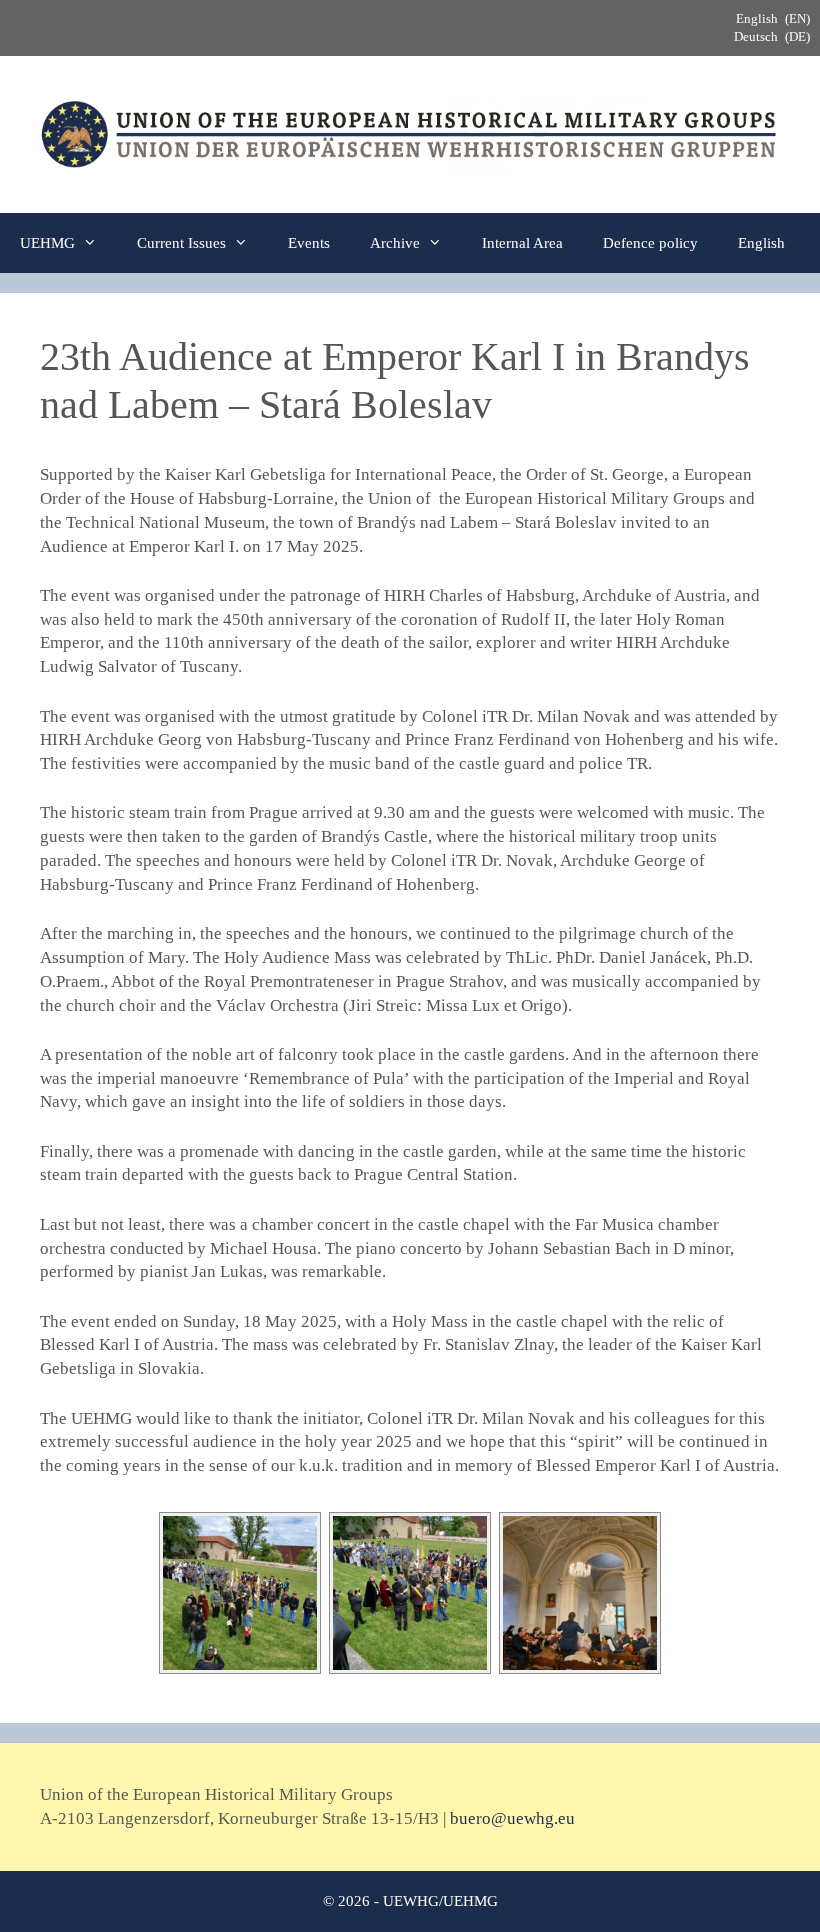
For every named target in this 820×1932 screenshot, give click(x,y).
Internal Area (522, 243)
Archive (395, 243)
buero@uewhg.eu (512, 1818)
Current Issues (181, 243)
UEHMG (47, 243)
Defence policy (650, 243)
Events (309, 243)
